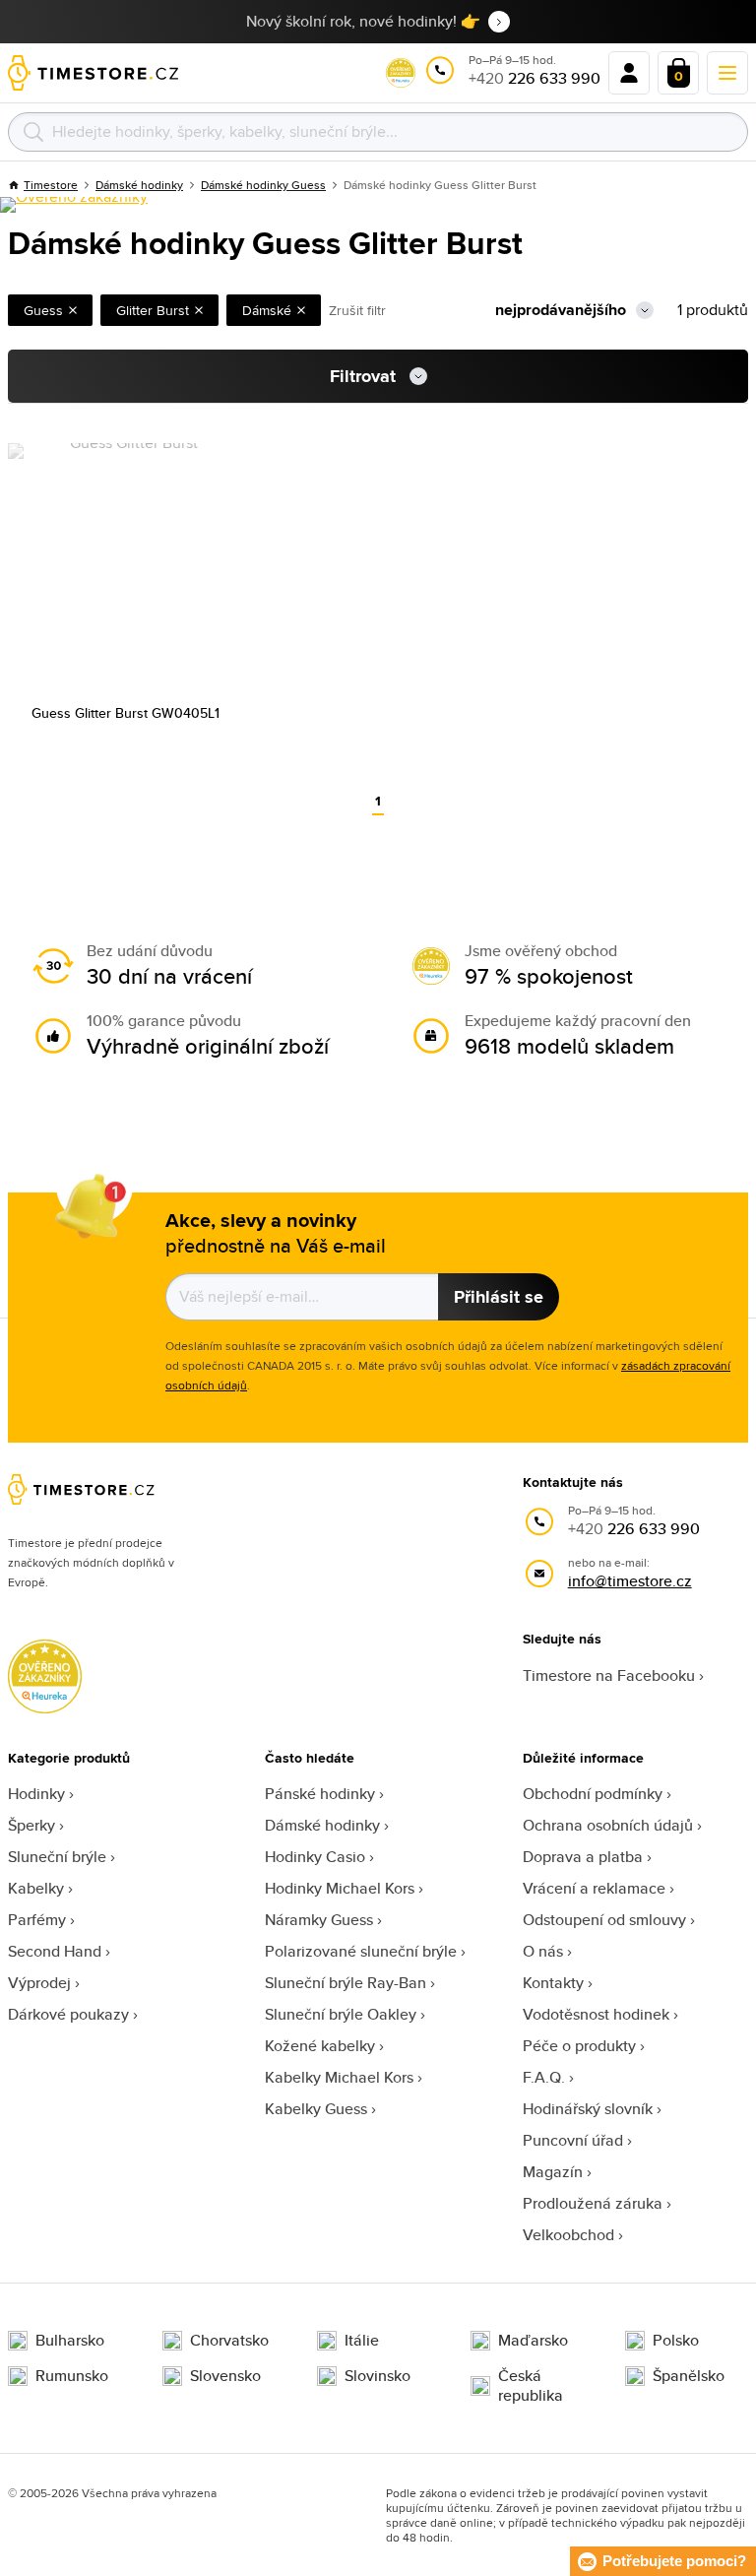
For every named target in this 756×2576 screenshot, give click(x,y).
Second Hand (55, 1951)
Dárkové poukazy (68, 2014)
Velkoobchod (568, 2235)
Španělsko (689, 2376)
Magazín (553, 2172)
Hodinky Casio (315, 1857)
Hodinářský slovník (588, 2109)
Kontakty (553, 1983)
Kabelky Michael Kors (339, 2077)
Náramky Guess (319, 1920)
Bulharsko (70, 2341)
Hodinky (36, 1794)
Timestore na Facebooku (609, 1675)
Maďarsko (533, 2341)
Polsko (676, 2341)
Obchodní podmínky (593, 1794)
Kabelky (36, 1888)
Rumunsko (72, 2376)
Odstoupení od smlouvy (604, 1920)
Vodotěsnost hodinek (596, 2014)
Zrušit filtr (357, 310)
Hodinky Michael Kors (340, 1888)
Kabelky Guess (316, 2109)
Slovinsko (378, 2376)
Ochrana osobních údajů (608, 1825)
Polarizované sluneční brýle (361, 1951)
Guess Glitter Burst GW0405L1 (126, 713)
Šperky (31, 1825)
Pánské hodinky (320, 1794)
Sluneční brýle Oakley (341, 2014)
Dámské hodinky (322, 1825)
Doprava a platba (583, 1857)
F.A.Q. (544, 2077)
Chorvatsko (229, 2341)
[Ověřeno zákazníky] (74, 205)
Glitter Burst (153, 310)
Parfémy (37, 1920)
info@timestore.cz (630, 1581)
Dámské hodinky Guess (263, 185)
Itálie (362, 2341)
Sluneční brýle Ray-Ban (346, 1983)
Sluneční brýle (57, 1857)
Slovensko (225, 2376)
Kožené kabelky (320, 2046)
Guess (43, 310)
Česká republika (531, 2386)
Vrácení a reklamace (594, 1888)
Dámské (267, 310)
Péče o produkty (579, 2046)
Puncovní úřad (573, 2140)
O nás (543, 1951)
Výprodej (39, 1983)
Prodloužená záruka (593, 2203)
